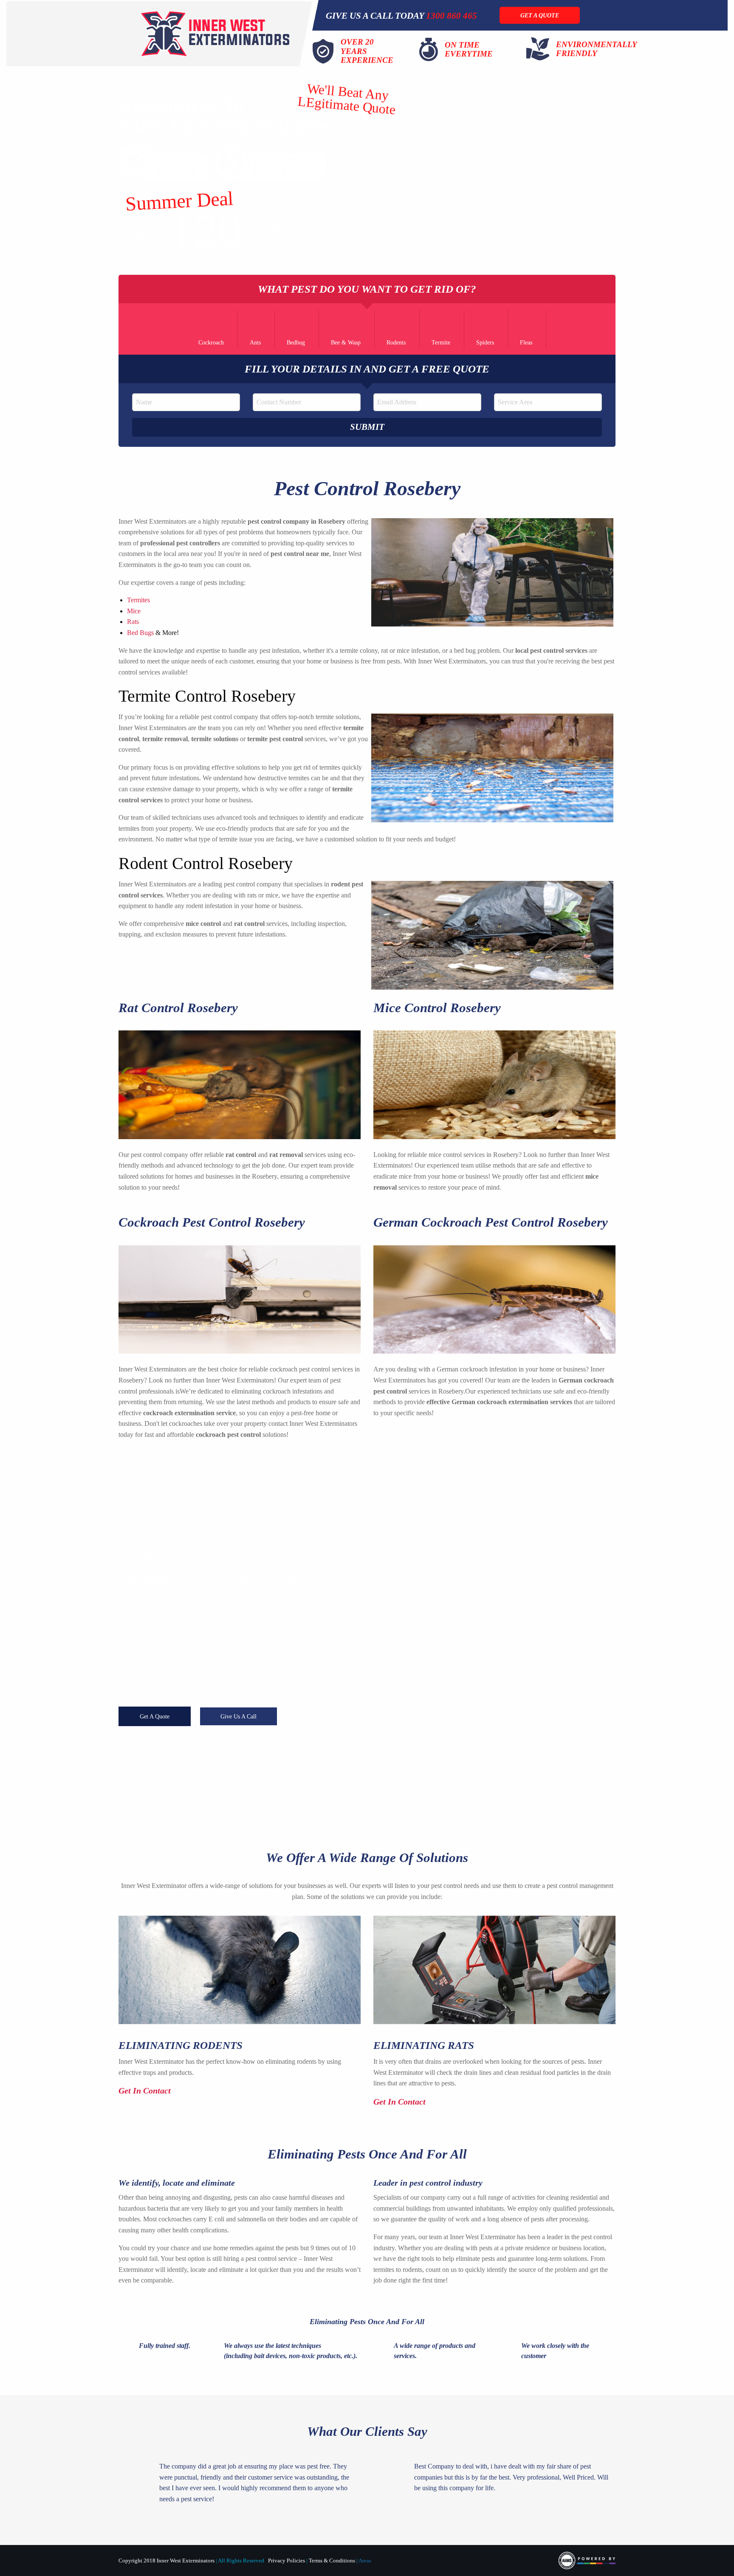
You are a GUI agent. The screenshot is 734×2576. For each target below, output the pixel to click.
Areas (365, 2561)
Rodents (396, 343)
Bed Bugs (140, 633)
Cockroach (211, 343)
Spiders (485, 343)
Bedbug (296, 343)
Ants (255, 343)
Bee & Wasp (346, 343)
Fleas (526, 343)
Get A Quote (155, 1716)
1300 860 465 (452, 16)
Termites (138, 600)
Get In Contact (146, 2091)
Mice (134, 611)
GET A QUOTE (540, 15)
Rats (133, 622)
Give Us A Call (239, 1716)
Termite (441, 343)
